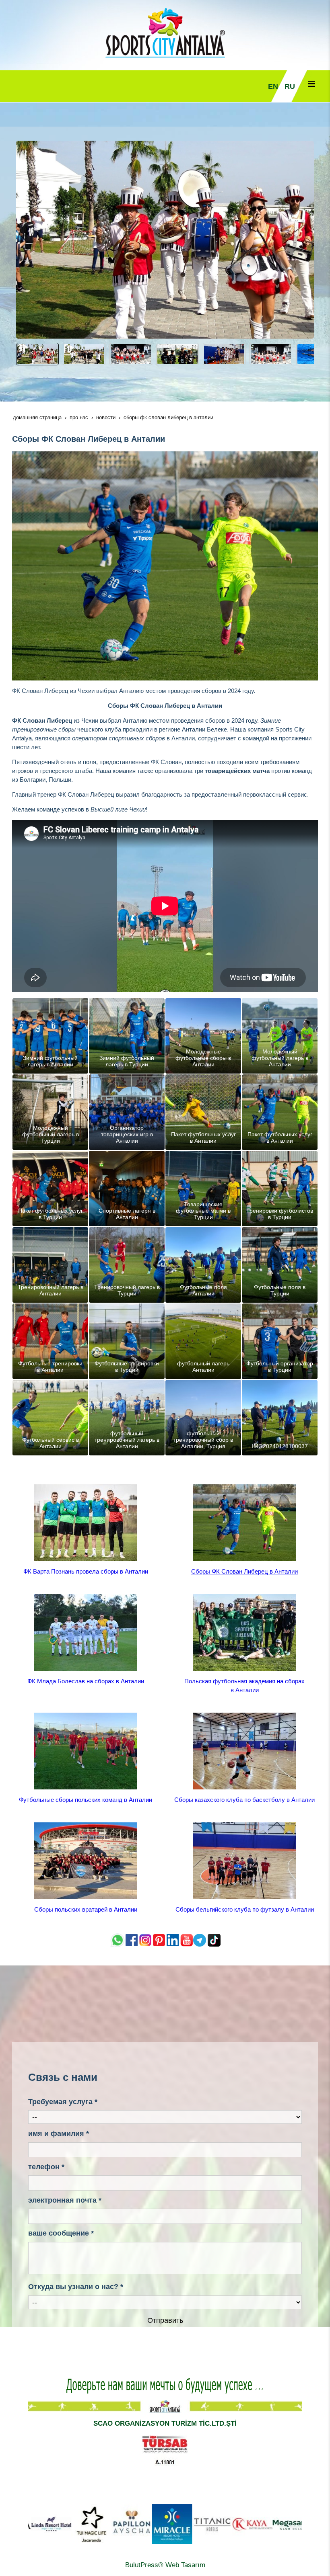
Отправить (165, 2320)
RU (290, 86)
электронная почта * (65, 2200)
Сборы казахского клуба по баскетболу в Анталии (244, 1800)
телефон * (46, 2167)
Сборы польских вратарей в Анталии (86, 1909)
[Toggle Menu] (311, 84)
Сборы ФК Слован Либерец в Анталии (244, 1571)
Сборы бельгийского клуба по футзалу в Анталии (245, 1909)
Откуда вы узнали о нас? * (76, 2287)
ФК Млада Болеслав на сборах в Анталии (86, 1681)
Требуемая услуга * (63, 2102)
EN (273, 86)
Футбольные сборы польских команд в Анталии (86, 1800)
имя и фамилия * (59, 2133)
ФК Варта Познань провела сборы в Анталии (86, 1571)
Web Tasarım (185, 2565)
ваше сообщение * (61, 2233)
